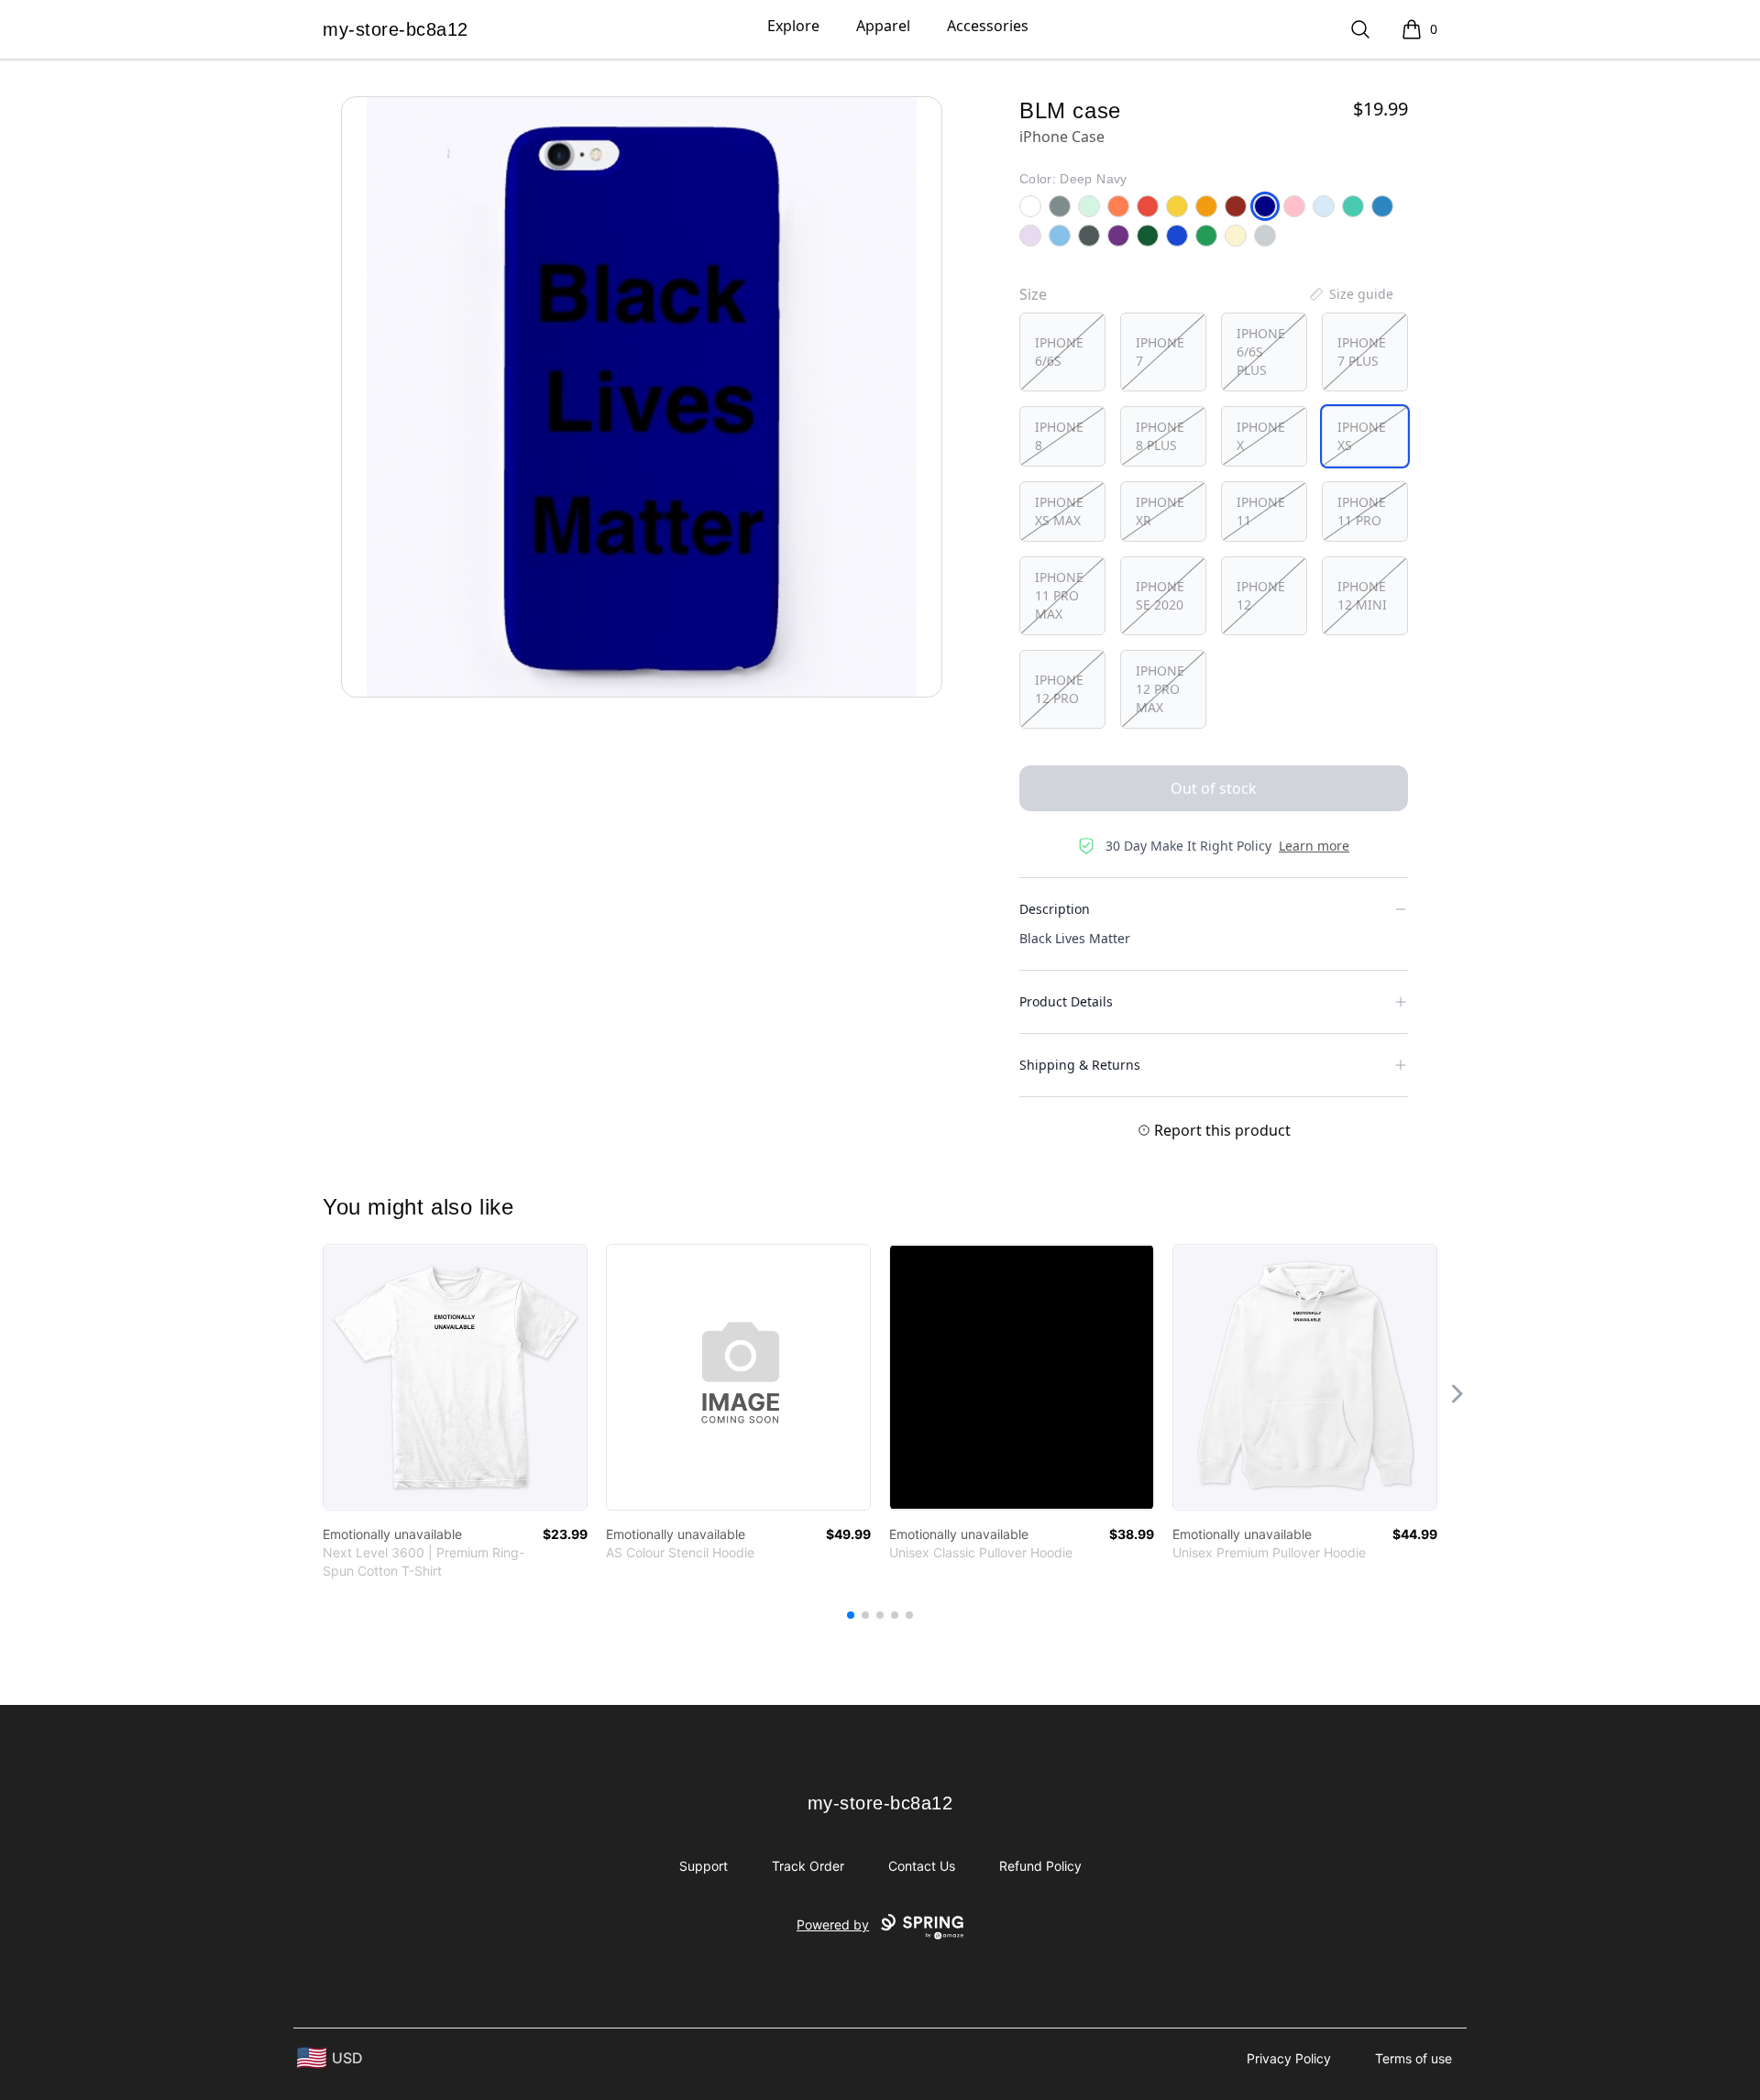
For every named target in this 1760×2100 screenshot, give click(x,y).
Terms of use (1413, 2058)
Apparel (883, 26)
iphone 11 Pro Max (1059, 595)
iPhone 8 (1059, 436)
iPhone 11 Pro (1362, 511)
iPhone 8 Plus (1160, 436)
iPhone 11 (1261, 511)
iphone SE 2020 (1160, 595)
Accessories (988, 26)
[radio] (1062, 352)
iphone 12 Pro (1059, 689)
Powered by (833, 1924)
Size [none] (1033, 294)
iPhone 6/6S (1059, 352)
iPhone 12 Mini (1362, 595)
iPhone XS (1362, 436)
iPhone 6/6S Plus (1261, 352)
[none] (1350, 294)
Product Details (1066, 1001)
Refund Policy (1040, 1866)
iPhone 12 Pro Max (1160, 689)
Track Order (808, 1866)
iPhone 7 (1160, 352)
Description (1055, 909)
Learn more (1314, 846)
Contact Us (922, 1866)
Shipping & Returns (1080, 1065)
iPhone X (1261, 436)
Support (704, 1866)
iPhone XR (1160, 511)
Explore (793, 26)
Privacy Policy (1289, 2058)
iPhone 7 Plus (1362, 352)
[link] (455, 1377)
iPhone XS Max (1059, 511)
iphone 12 (1261, 595)
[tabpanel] (642, 397)
